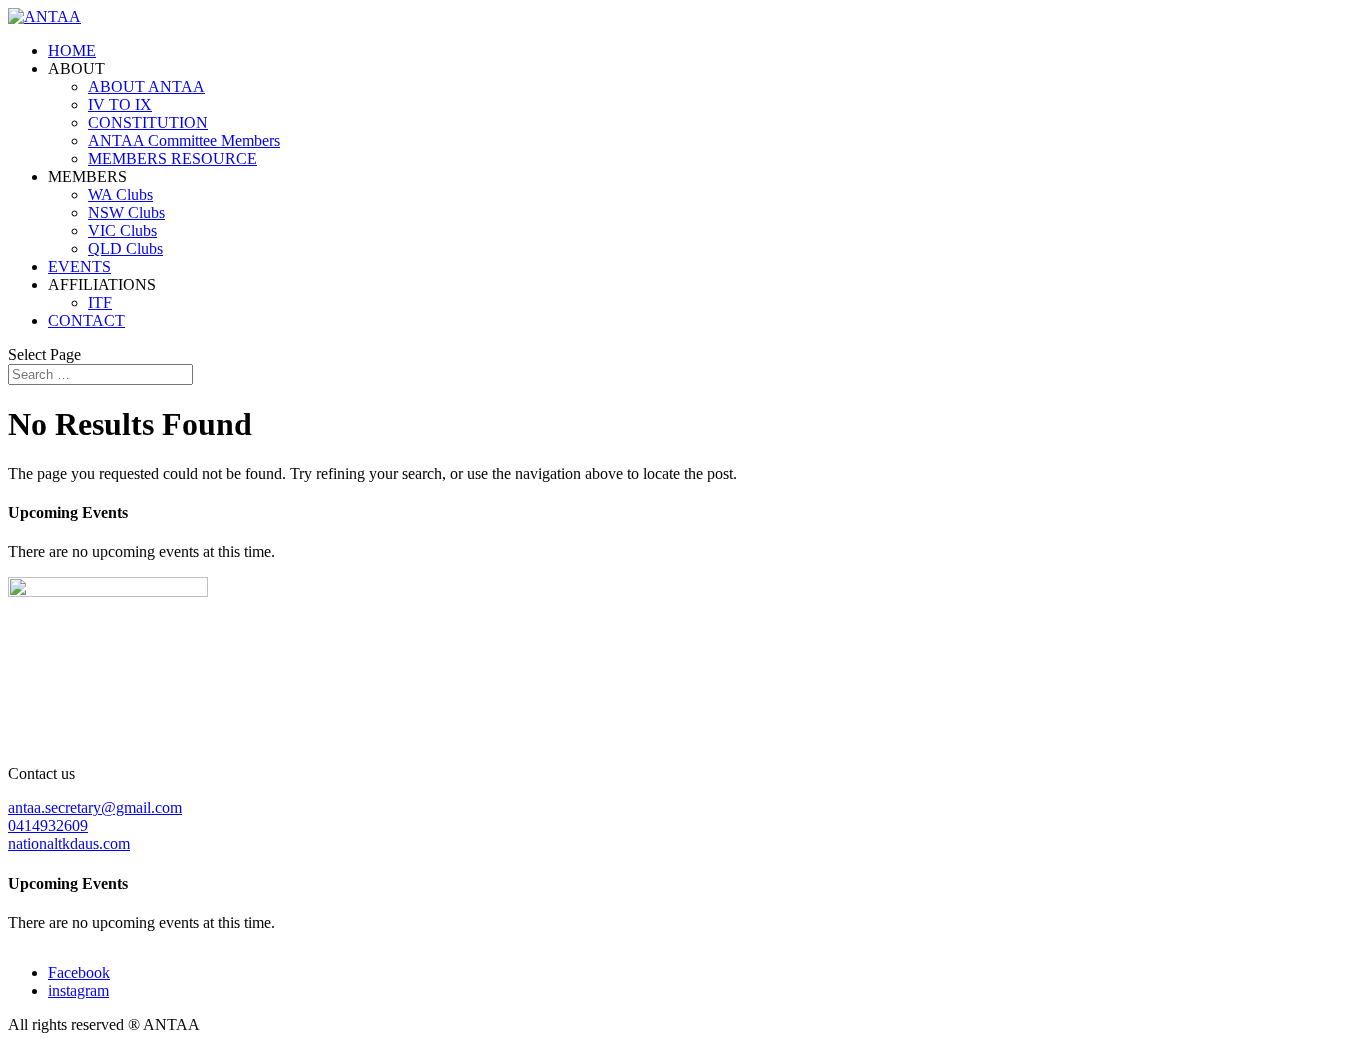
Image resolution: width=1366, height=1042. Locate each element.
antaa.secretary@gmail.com (95, 807)
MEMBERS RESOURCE (172, 158)
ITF (100, 302)
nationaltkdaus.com (69, 843)
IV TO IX (120, 104)
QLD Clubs (125, 248)
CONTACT (86, 320)
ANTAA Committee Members (184, 140)
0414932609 (48, 825)
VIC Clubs (122, 230)
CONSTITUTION (148, 122)
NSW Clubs (126, 212)
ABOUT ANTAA (146, 86)
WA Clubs (120, 194)
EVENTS (79, 266)
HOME (72, 50)
